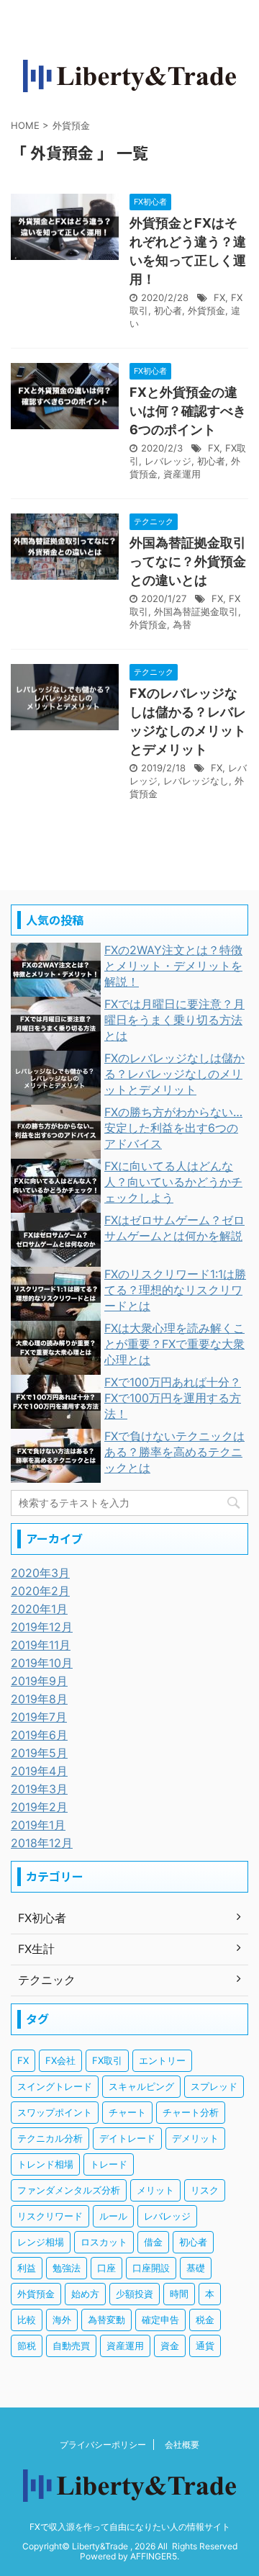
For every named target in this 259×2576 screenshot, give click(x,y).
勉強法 (67, 2268)
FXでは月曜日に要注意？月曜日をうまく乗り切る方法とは (174, 1020)
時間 (179, 2294)
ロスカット (104, 2242)
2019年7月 (39, 1717)
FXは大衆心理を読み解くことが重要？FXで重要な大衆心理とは (174, 1344)
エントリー (162, 2060)
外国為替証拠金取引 (196, 611)
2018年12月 (42, 1843)
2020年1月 (39, 1609)
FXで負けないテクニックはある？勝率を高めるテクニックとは (174, 1452)
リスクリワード (50, 2216)
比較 (27, 2320)
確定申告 (160, 2320)
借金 (153, 2242)
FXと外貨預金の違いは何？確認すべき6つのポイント (188, 411)
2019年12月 (42, 1627)
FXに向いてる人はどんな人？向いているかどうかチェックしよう (173, 1182)
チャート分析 (191, 2112)
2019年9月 (39, 1681)
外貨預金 (206, 310)
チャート (127, 2112)
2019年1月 (38, 1825)
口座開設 (151, 2268)
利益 (27, 2268)
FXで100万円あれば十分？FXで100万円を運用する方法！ (173, 1398)
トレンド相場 (45, 2164)
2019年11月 (41, 1645)
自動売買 (71, 2346)
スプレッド (214, 2086)
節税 (27, 2346)
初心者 (168, 310)
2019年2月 (39, 1807)
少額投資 (135, 2294)
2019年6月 (39, 1735)
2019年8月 (39, 1699)
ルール (113, 2216)
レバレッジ (168, 461)
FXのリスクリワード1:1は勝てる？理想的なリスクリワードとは (175, 1290)
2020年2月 (40, 1591)
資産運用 (182, 474)
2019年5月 (39, 1753)
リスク (205, 2190)
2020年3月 (40, 1573)
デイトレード (127, 2138)
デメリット (195, 2138)
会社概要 (182, 2445)
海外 (62, 2320)
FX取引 (107, 2060)
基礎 (196, 2268)
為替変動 (106, 2320)
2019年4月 (39, 1771)
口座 (106, 2268)
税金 (205, 2320)
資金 (170, 2346)
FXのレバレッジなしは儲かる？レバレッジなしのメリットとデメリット (174, 1074)
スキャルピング (141, 2086)
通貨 (205, 2346)
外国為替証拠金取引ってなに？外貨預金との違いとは (188, 561)
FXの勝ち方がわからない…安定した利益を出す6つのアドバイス (173, 1128)
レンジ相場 (41, 2242)
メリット (155, 2190)
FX (219, 297)
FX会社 (60, 2060)
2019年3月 (39, 1789)
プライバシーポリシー (103, 2445)
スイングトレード (55, 2086)
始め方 (85, 2294)
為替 (182, 624)
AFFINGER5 (154, 2556)
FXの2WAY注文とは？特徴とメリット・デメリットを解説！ (173, 966)
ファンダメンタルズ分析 (69, 2190)
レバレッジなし (196, 781)
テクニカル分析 (50, 2138)
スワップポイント (55, 2112)
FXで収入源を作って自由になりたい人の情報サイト (130, 2527)
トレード (109, 2164)
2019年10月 (42, 1663)
